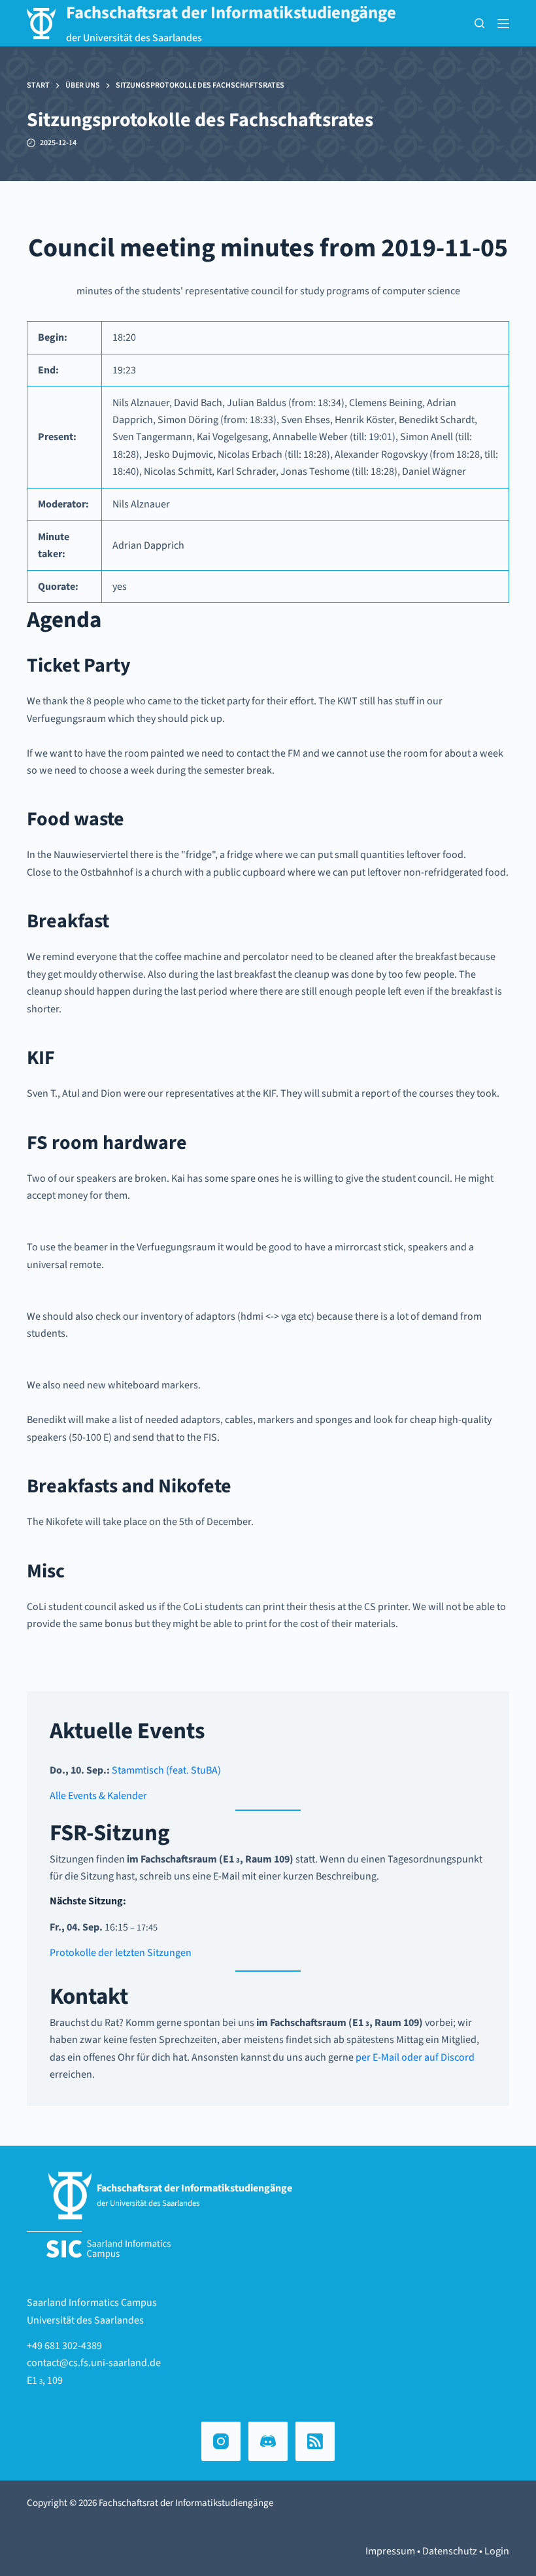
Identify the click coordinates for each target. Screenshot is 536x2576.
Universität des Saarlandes (85, 2320)
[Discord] (268, 2441)
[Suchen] (479, 23)
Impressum (390, 2551)
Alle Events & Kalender (98, 1796)
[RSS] (315, 2441)
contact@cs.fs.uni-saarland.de (94, 2363)
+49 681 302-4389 (64, 2346)
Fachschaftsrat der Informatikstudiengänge (231, 13)
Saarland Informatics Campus (92, 2303)
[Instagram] (221, 2441)
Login (497, 2551)
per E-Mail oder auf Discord (415, 2057)
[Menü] (503, 24)
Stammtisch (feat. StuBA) (166, 1770)
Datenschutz (450, 2551)
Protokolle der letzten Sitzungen (121, 1953)
